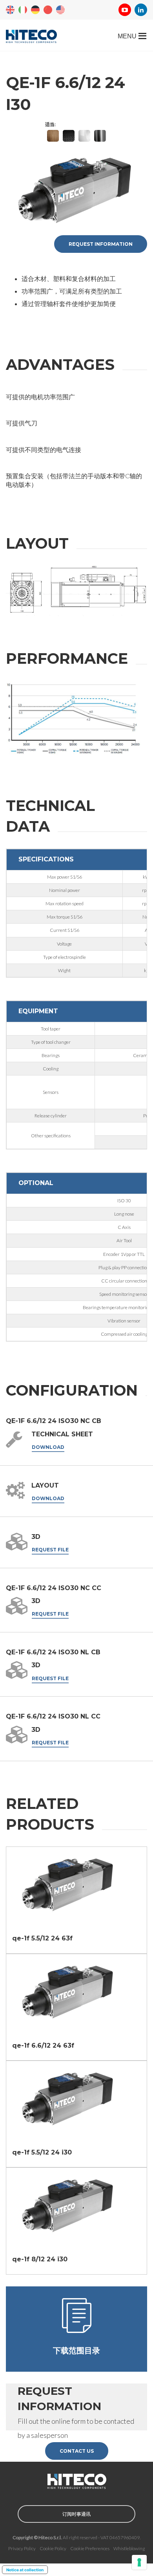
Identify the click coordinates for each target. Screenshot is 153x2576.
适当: (50, 124)
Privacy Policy (22, 2548)
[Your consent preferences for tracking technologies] (139, 2562)
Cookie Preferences (90, 2548)
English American (60, 10)
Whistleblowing (129, 2548)
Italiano (23, 10)
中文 (48, 10)
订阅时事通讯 (76, 2514)
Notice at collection (25, 2570)
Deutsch (35, 10)
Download (48, 1447)
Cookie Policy (53, 2548)
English (10, 10)
